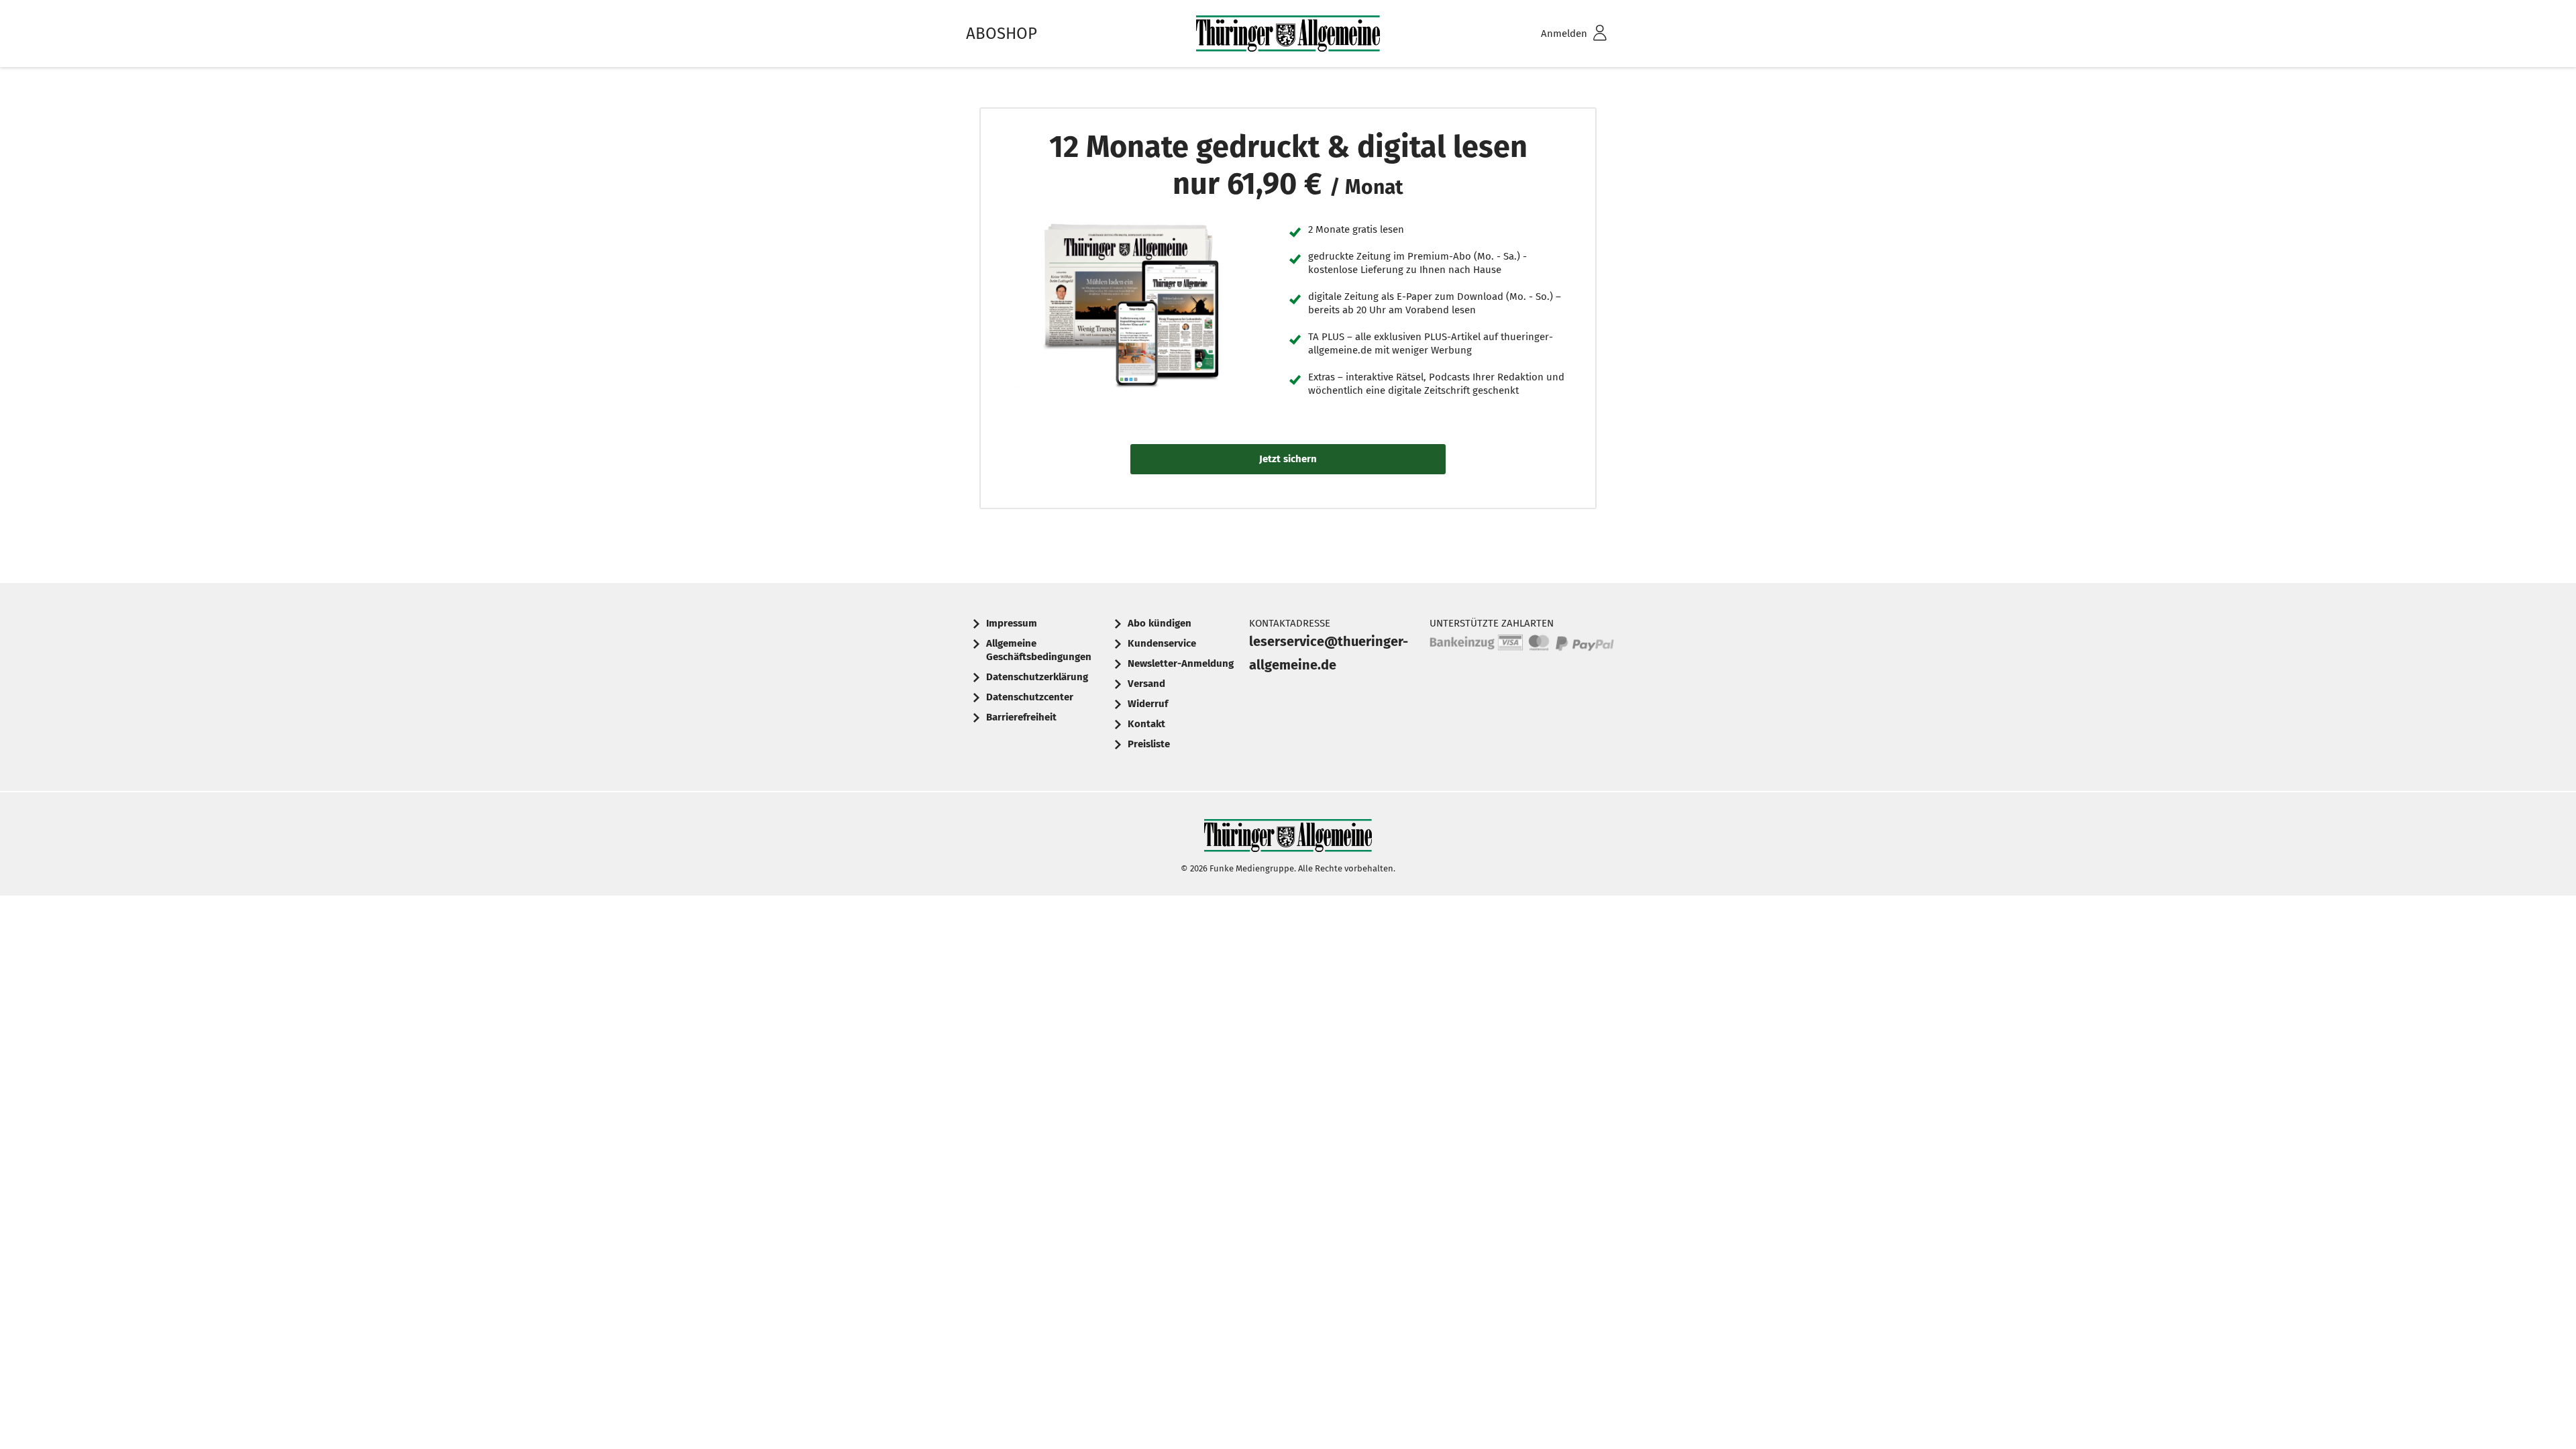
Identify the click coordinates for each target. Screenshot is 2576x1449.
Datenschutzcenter (1030, 697)
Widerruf (1148, 704)
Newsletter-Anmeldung (1181, 663)
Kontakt (1146, 724)
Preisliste (1149, 744)
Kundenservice (1162, 643)
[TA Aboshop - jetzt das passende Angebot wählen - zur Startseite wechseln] (1288, 34)
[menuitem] (1556, 34)
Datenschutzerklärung (1037, 677)
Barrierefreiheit (1021, 717)
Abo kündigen (1160, 623)
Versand (1146, 684)
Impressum (1012, 623)
